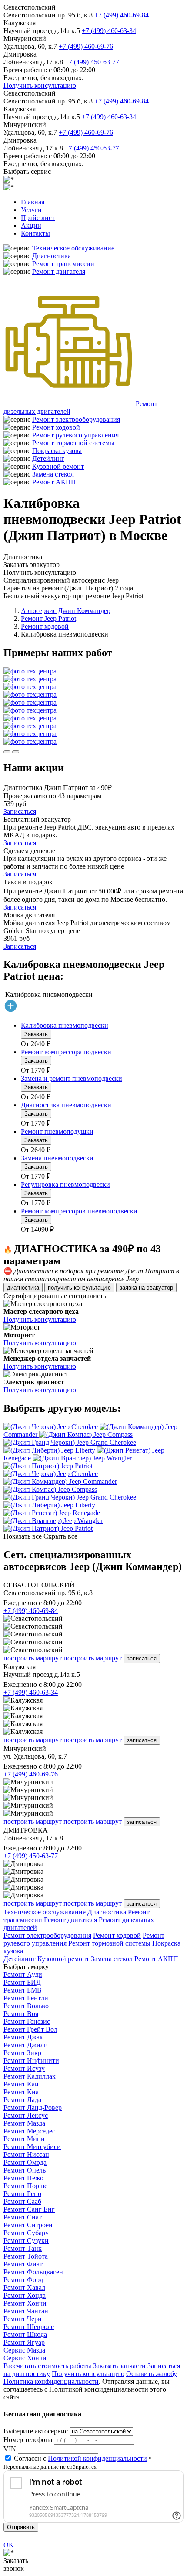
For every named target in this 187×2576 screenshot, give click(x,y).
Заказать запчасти (119, 2366)
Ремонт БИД (22, 1982)
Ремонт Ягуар (24, 2342)
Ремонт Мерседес (29, 2131)
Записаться (20, 811)
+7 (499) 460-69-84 (122, 15)
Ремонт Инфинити (31, 2061)
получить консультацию (79, 1288)
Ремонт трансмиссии (63, 264)
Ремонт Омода (25, 2162)
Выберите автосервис (36, 2431)
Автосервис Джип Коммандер (66, 611)
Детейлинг (48, 458)
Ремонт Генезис (27, 2021)
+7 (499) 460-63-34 (109, 31)
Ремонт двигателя (59, 272)
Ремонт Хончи (25, 2303)
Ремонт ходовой (56, 427)
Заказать (36, 1034)
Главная (33, 202)
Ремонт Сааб (22, 2201)
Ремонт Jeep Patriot (48, 618)
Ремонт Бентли (26, 1998)
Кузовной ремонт (58, 466)
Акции (31, 225)
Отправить (21, 2527)
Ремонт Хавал (24, 2288)
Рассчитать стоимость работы (47, 2366)
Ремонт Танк (23, 2248)
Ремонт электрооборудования (76, 419)
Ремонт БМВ (23, 1990)
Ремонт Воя (21, 2014)
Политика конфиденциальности (51, 2381)
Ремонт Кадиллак (30, 2076)
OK (9, 2545)
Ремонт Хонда (25, 2295)
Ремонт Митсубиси (32, 2147)
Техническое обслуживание (73, 248)
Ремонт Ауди (23, 1974)
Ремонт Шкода (25, 2334)
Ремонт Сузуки (26, 2241)
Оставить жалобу (152, 2374)
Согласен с (80, 2458)
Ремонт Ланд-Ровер (33, 2108)
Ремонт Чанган (26, 2311)
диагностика (23, 1288)
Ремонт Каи (21, 2084)
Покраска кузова (57, 451)
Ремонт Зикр (22, 2053)
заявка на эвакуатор (146, 1288)
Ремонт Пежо (23, 2178)
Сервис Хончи (25, 2358)
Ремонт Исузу (24, 2068)
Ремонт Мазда (24, 2123)
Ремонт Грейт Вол (30, 2029)
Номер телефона (28, 2440)
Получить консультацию (40, 85)
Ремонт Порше (25, 2186)
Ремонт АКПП (54, 482)
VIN (10, 2449)
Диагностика (52, 256)
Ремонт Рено (22, 2194)
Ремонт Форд (23, 2280)
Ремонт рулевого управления (75, 435)
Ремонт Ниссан (26, 2154)
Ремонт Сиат (23, 2217)
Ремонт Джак (23, 2037)
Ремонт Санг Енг (29, 2209)
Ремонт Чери (23, 2319)
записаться (142, 1658)
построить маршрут (33, 1658)
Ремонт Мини (24, 2139)
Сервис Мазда (24, 2350)
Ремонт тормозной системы (73, 443)
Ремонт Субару (26, 2233)
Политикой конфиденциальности (97, 2458)
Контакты (35, 233)
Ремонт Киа (21, 2092)
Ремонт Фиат (23, 2264)
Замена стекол (53, 474)
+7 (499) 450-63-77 (92, 62)
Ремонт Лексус (26, 2115)
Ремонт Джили (26, 2045)
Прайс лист (38, 218)
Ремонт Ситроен (28, 2225)
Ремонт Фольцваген (33, 2272)
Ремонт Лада (22, 2100)
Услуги (31, 210)
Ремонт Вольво (26, 2006)
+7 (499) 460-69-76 (86, 46)
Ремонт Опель (25, 2170)
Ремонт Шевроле (29, 2327)
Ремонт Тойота (26, 2256)
